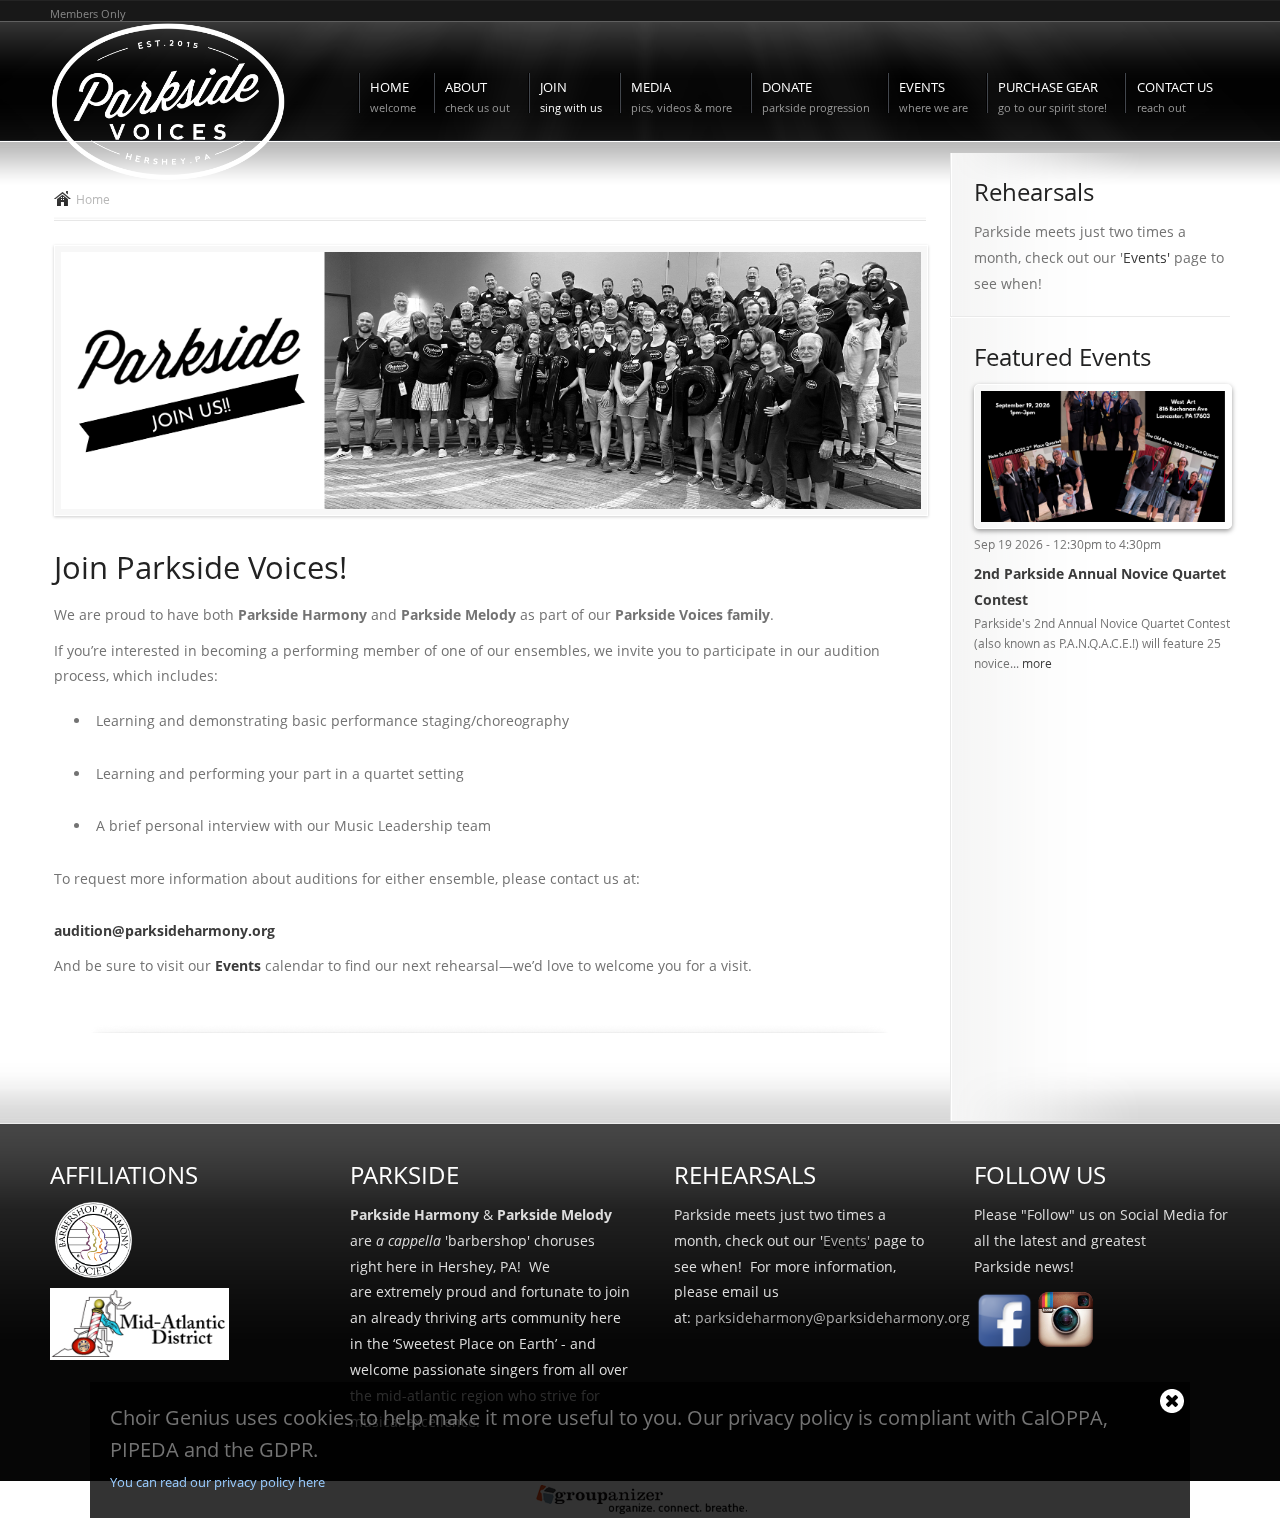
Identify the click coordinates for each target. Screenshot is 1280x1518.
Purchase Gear (1052, 97)
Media (681, 97)
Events (933, 97)
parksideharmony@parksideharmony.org (832, 1317)
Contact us (1175, 97)
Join (571, 97)
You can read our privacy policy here (217, 1482)
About (477, 97)
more (1037, 663)
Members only (88, 13)
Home (393, 97)
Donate (816, 97)
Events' (1146, 257)
